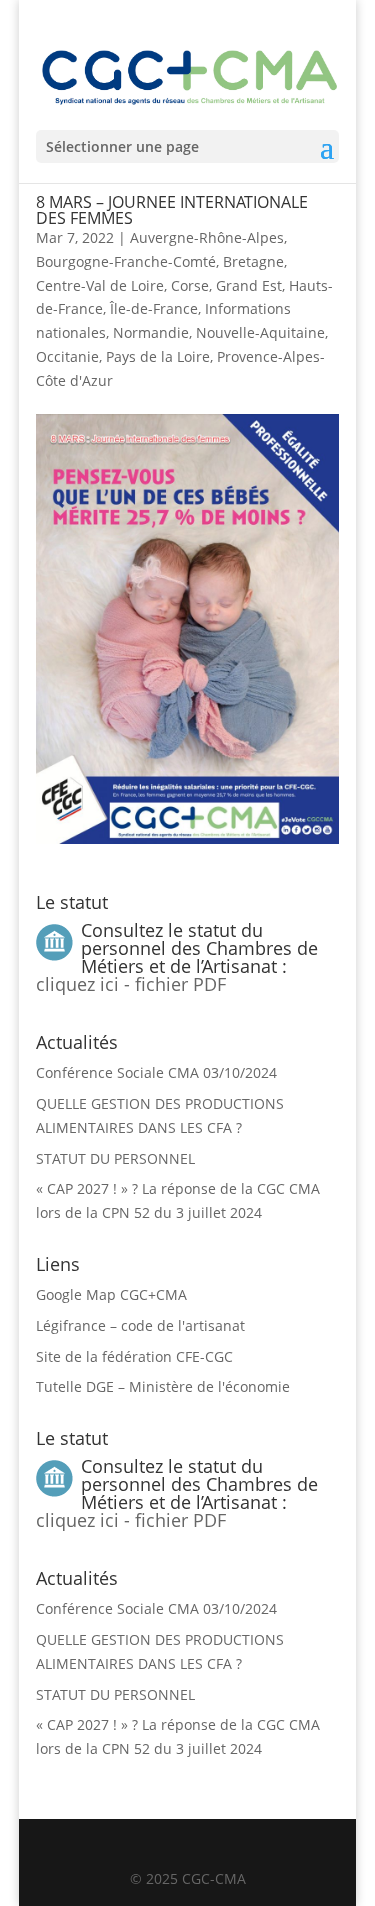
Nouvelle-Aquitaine (260, 332)
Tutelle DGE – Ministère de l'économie (163, 1386)
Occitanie (67, 356)
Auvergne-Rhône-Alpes (207, 237)
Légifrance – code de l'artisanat (140, 1325)
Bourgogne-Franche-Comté (126, 261)
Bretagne (253, 261)
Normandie (151, 332)
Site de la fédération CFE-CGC (134, 1356)
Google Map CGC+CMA (111, 1294)
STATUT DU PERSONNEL (115, 1158)
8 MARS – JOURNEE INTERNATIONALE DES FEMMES (172, 210)
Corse (190, 285)
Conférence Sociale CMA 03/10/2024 (156, 1072)
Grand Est (249, 285)
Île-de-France (154, 308)
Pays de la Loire (158, 356)
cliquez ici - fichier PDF (131, 984)
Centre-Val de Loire (100, 285)
